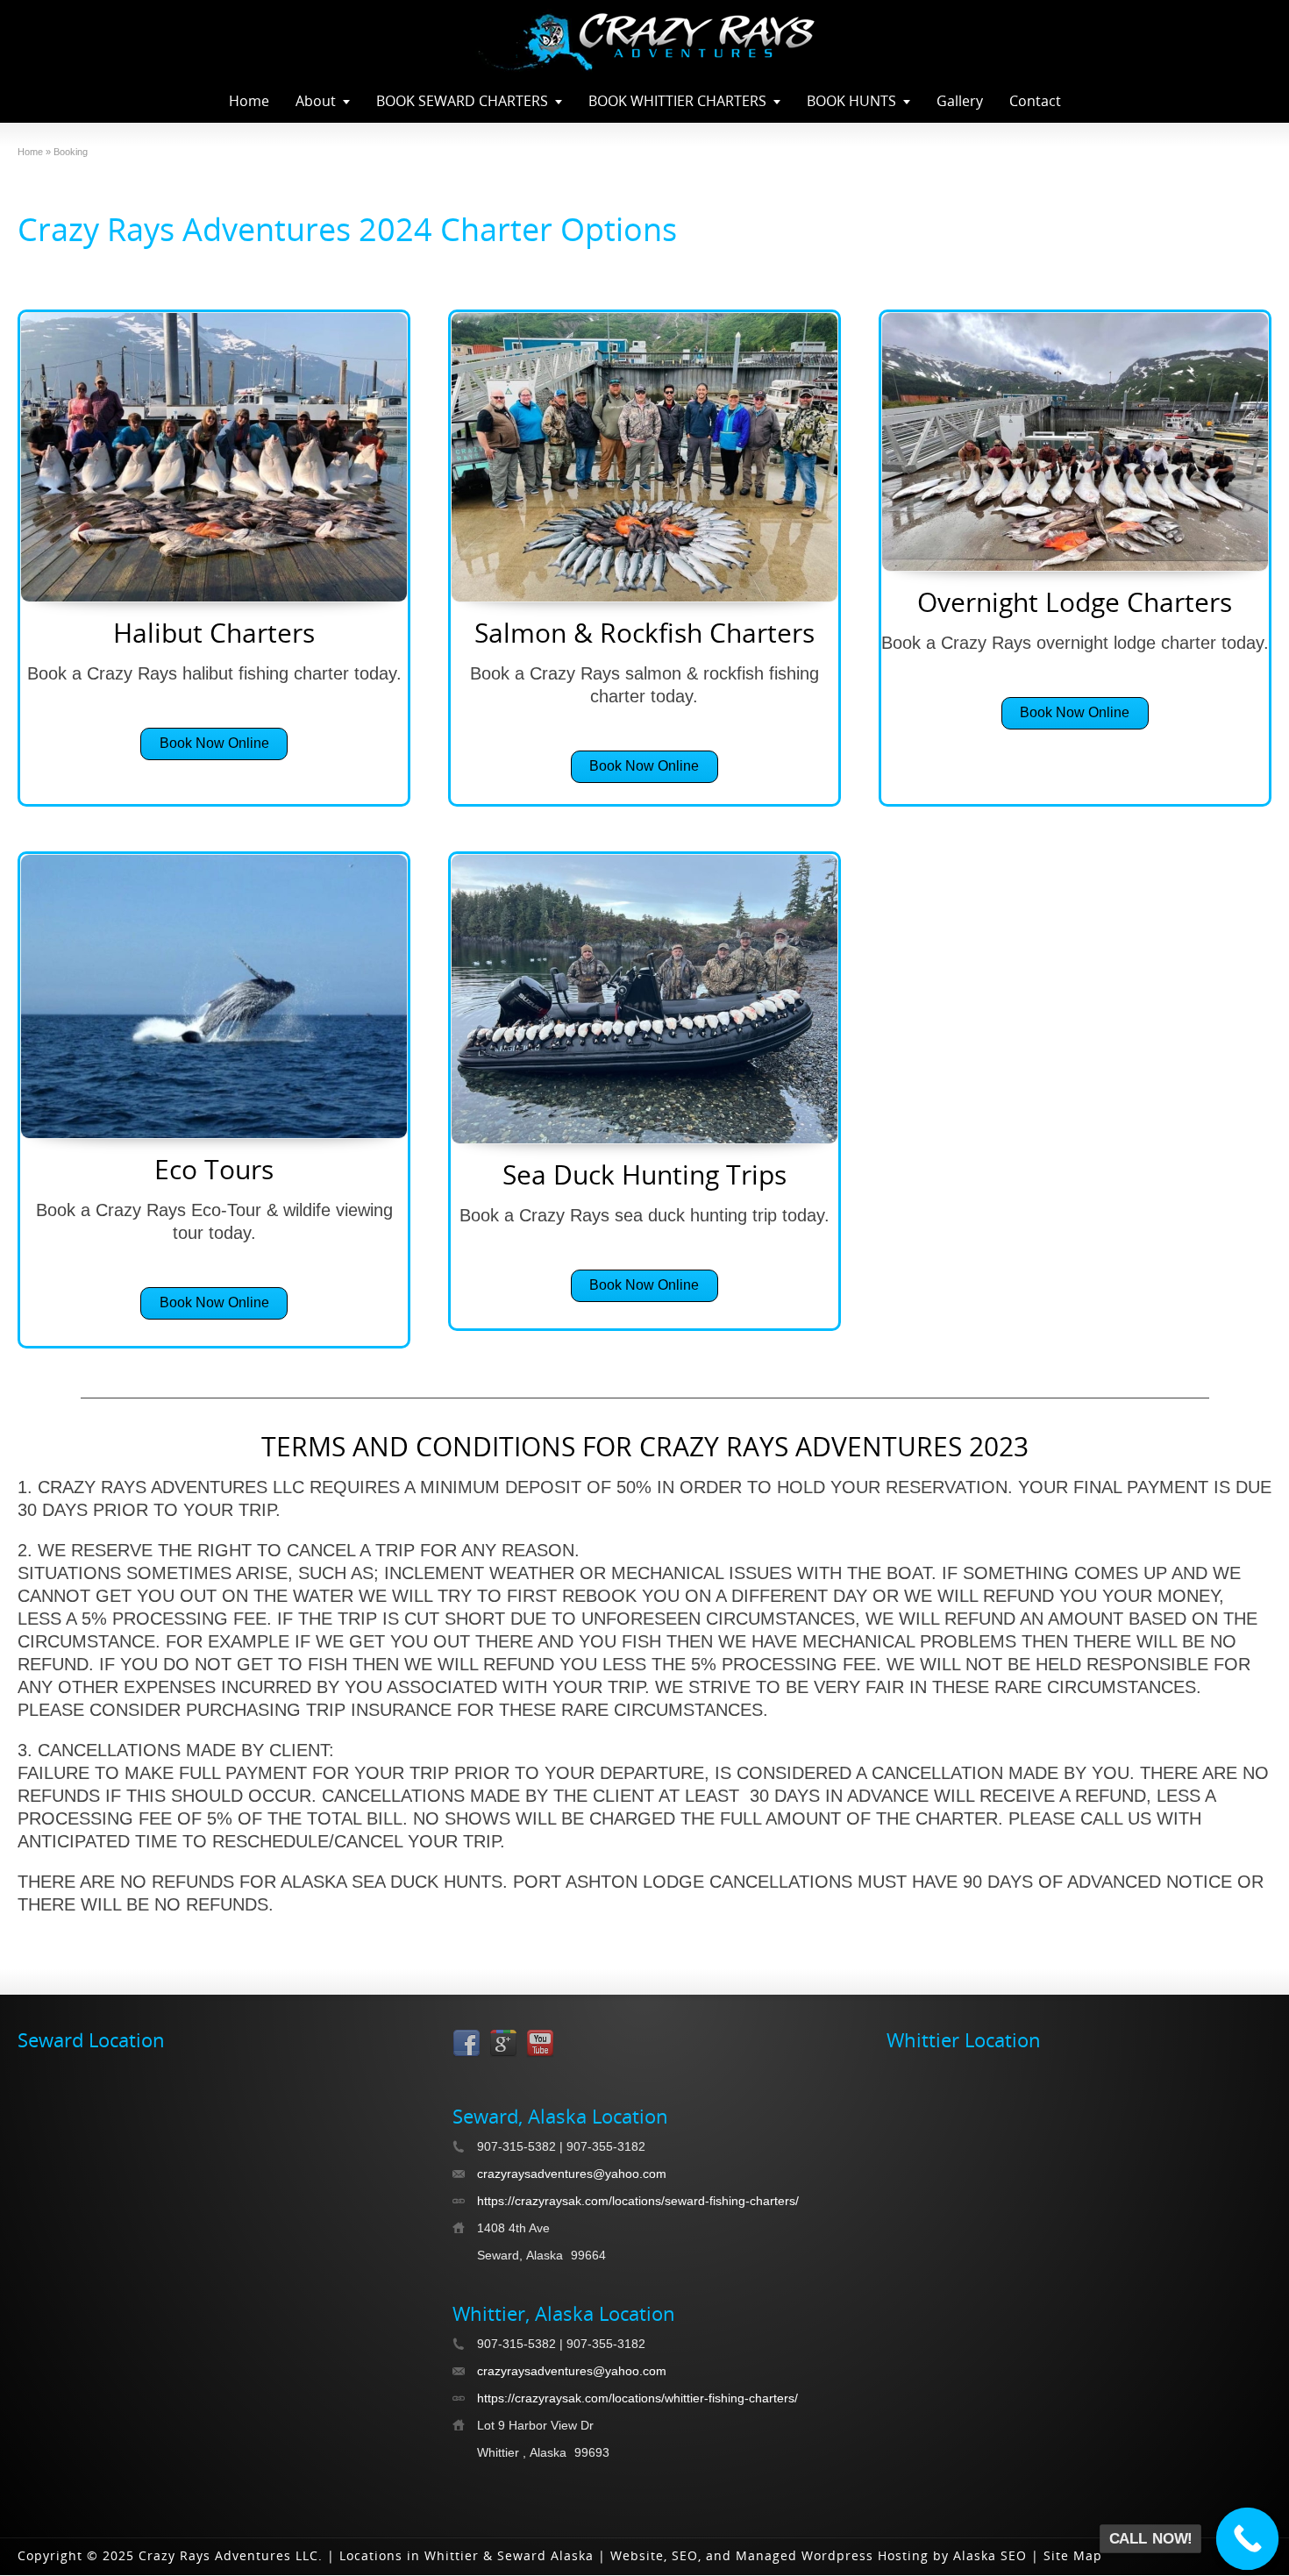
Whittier (452, 2555)
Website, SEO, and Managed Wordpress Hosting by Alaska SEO (819, 2555)
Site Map (1073, 2555)
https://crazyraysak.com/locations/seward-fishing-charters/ (638, 2201)
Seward (522, 2555)
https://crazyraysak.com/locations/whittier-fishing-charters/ (637, 2398)
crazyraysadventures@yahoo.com (572, 2174)
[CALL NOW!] (1248, 2539)
